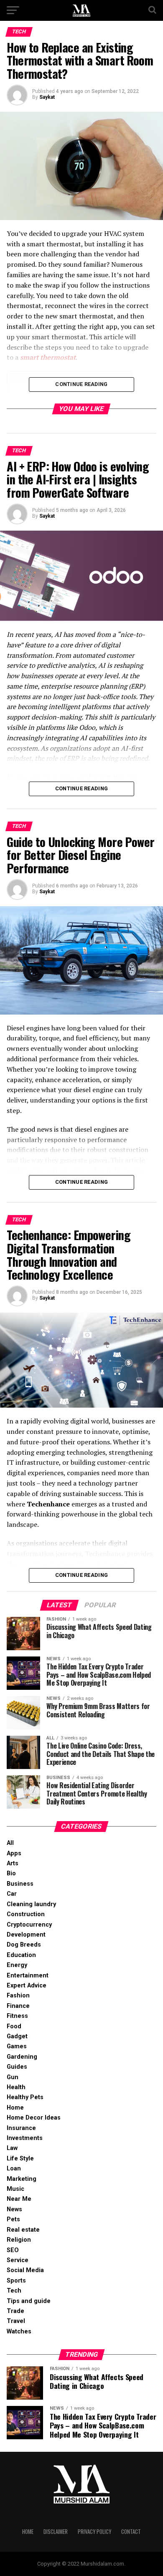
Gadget (17, 2036)
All (10, 1843)
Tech (14, 2291)
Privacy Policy (94, 2532)
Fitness (17, 2016)
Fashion (18, 1996)
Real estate (23, 2230)
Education (21, 1955)
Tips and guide (29, 2301)
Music (15, 2189)
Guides (17, 2067)
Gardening (22, 2057)
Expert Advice (27, 1986)
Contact (131, 2532)
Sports (16, 2281)
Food (14, 2026)
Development (26, 1935)
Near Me (19, 2199)
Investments (25, 2138)
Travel (16, 2321)
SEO (13, 2250)
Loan (14, 2169)
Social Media (25, 2270)
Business (20, 1884)
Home (15, 2108)
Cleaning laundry (31, 1904)
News (14, 2209)
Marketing (22, 2179)
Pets (13, 2219)
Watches (19, 2332)
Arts (13, 1863)
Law (12, 2148)
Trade (15, 2311)
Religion (19, 2240)
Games (17, 2046)
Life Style (20, 2159)
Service (18, 2260)
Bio (11, 1873)
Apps (14, 1853)
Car (12, 1894)
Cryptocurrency (29, 1925)
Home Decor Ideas (34, 2118)
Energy (17, 1965)
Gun (13, 2077)
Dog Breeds (24, 1945)
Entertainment (28, 1976)
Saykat (47, 97)
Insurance (21, 2128)
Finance (18, 2006)
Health (16, 2087)
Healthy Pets (25, 2097)
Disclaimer (56, 2532)
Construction (26, 1914)
